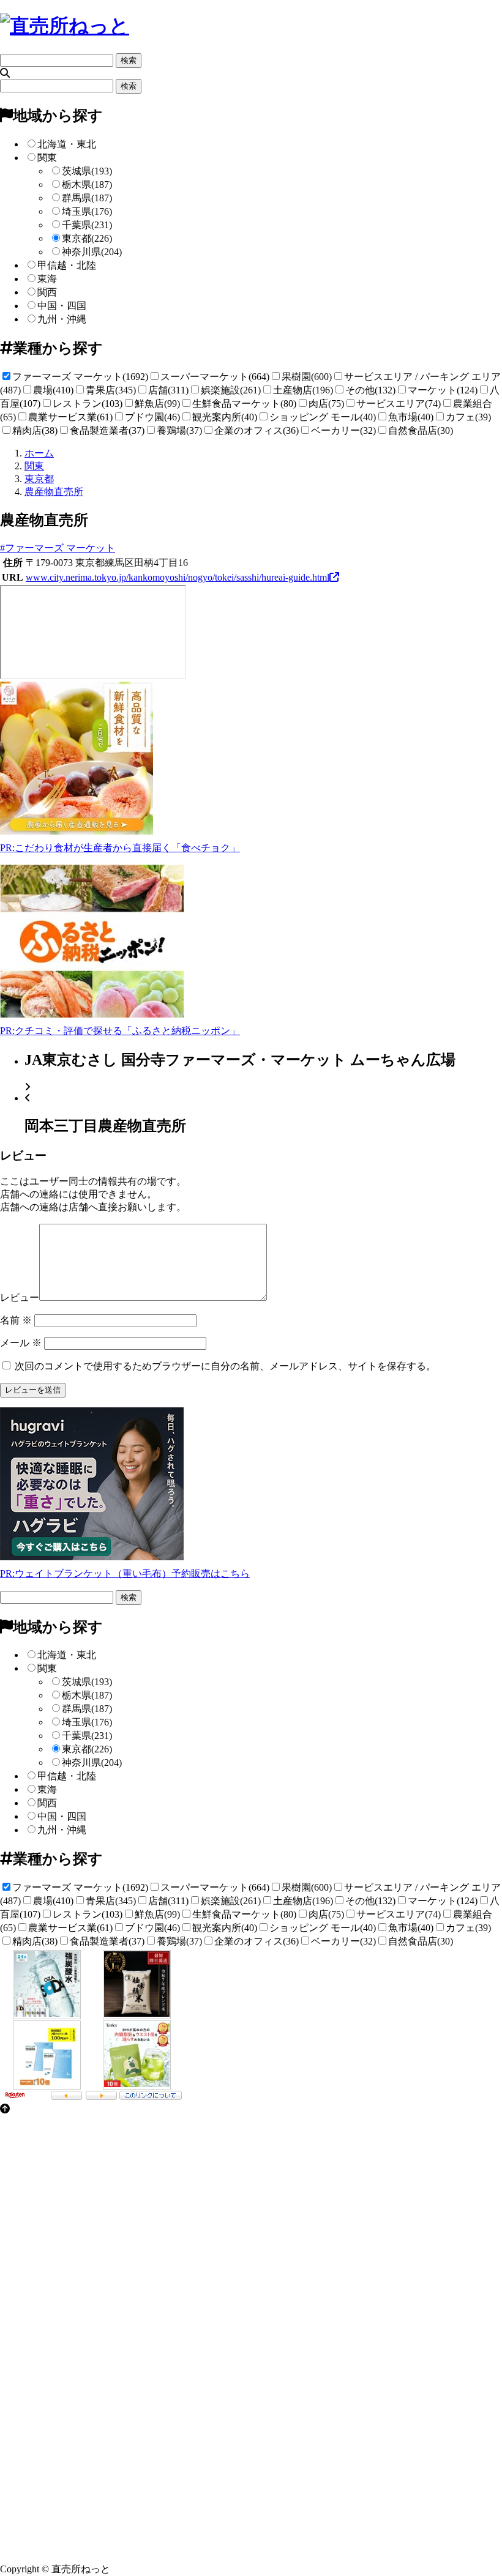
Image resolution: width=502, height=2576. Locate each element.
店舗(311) (168, 390)
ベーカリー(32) (343, 430)
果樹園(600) (307, 377)
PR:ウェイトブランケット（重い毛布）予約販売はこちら (125, 1573)
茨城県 (87, 171)
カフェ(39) (468, 417)
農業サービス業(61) (70, 417)
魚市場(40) (411, 417)
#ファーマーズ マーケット (58, 548)
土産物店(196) (303, 390)
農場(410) (53, 390)
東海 (47, 279)
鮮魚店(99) (157, 404)
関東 (47, 158)
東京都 (87, 238)
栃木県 (87, 184)
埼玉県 (87, 211)
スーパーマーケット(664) (215, 377)
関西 (47, 292)
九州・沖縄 (62, 319)
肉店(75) (326, 404)
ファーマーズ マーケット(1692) (80, 377)
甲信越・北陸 (67, 265)
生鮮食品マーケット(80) (244, 404)
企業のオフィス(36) (257, 430)
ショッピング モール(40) (323, 417)
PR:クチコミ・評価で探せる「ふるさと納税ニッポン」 (120, 1031)
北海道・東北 (67, 144)
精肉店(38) (35, 430)
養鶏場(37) (179, 430)
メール (21, 1343)
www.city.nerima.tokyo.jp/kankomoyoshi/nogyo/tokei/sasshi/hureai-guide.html (178, 577)
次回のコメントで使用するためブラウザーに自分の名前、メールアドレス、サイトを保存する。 (225, 1366)
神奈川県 (92, 252)
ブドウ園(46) (152, 417)
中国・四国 (62, 306)
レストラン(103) (88, 404)
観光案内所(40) (225, 417)
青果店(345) (111, 390)
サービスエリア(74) (399, 404)
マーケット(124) (443, 390)
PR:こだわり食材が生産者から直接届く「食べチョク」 (120, 848)
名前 (16, 1320)
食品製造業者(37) (107, 430)
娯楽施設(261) (231, 390)
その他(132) (370, 390)
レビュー (20, 1297)
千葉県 (87, 225)
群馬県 (87, 198)
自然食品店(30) (421, 430)
